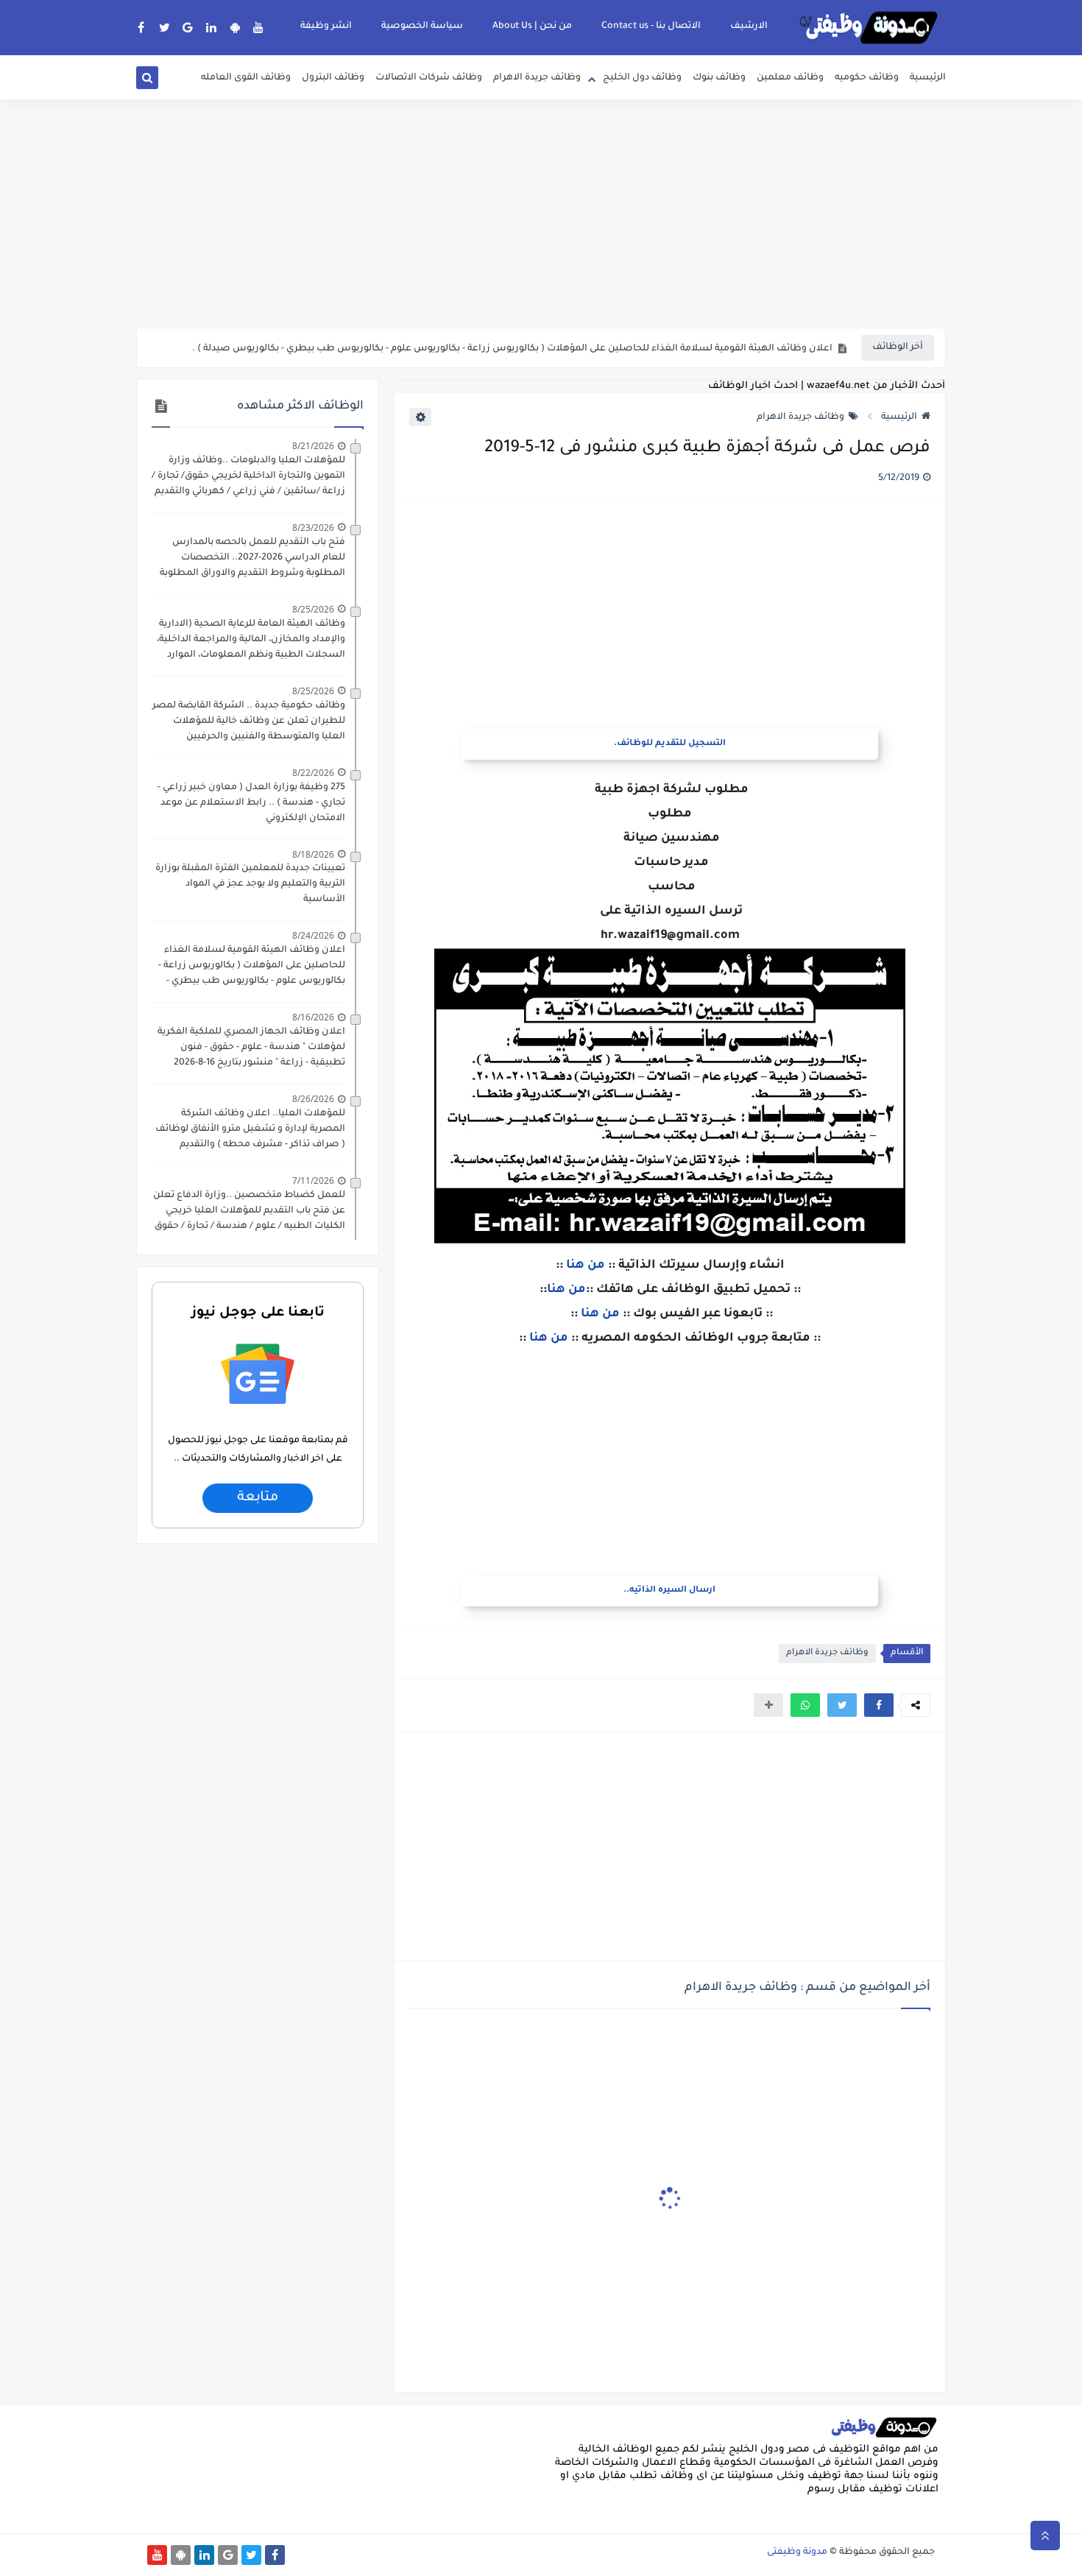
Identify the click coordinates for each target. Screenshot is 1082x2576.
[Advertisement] (541, 214)
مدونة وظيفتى (797, 2552)
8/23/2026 (313, 527)
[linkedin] (212, 27)
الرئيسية (928, 78)
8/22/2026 (313, 773)
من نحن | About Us (532, 27)
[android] (235, 27)
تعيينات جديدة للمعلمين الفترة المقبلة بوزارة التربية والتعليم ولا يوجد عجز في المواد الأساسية (250, 884)
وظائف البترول (333, 78)
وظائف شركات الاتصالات (429, 78)
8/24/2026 (313, 935)
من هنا (586, 1266)
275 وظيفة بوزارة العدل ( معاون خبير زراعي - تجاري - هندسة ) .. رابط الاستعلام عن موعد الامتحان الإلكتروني (251, 803)
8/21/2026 (313, 446)
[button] (879, 1705)
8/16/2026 (313, 1017)
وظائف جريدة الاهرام (537, 78)
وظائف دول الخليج (642, 78)
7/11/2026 (313, 1181)
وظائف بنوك (719, 78)
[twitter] (165, 27)
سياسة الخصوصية (422, 27)
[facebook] (141, 27)
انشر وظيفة (326, 27)
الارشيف (749, 27)
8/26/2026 (313, 1099)
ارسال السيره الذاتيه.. (669, 1591)
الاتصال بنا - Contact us (651, 27)
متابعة (258, 1498)
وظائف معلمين (790, 78)
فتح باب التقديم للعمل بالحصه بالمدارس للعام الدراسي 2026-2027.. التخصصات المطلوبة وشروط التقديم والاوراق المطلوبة (252, 558)
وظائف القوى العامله (246, 78)
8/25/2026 (313, 609)
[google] (188, 27)
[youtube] (259, 27)
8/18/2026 (313, 854)
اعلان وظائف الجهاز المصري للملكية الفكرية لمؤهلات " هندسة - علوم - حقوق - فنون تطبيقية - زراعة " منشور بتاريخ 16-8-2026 (251, 1048)
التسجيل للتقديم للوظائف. (670, 744)
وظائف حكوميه (867, 78)
